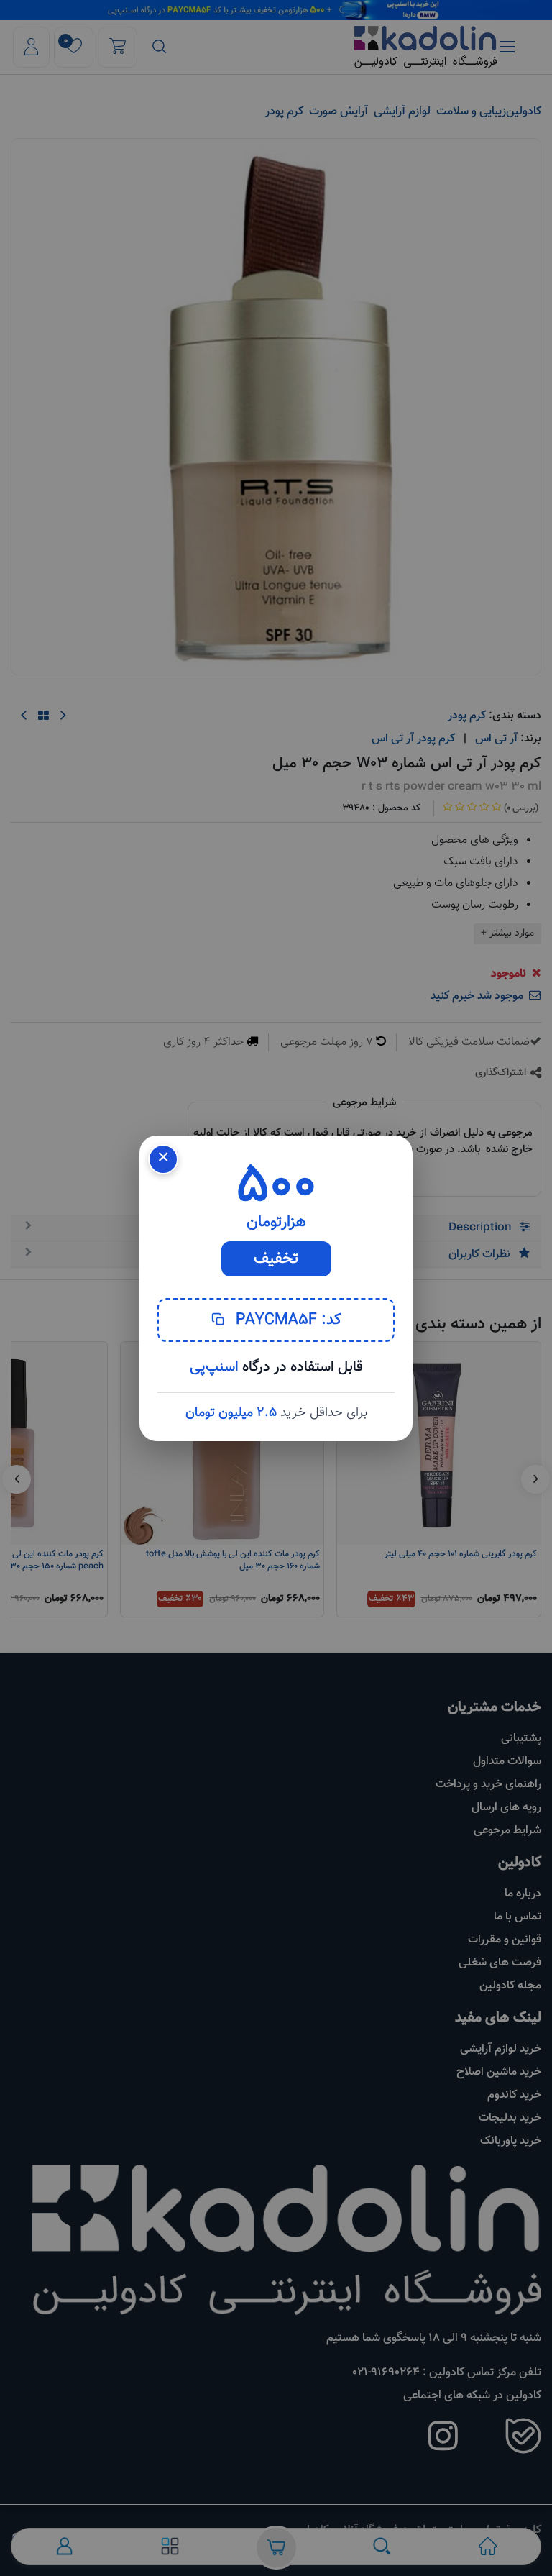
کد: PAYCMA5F (286, 1320)
